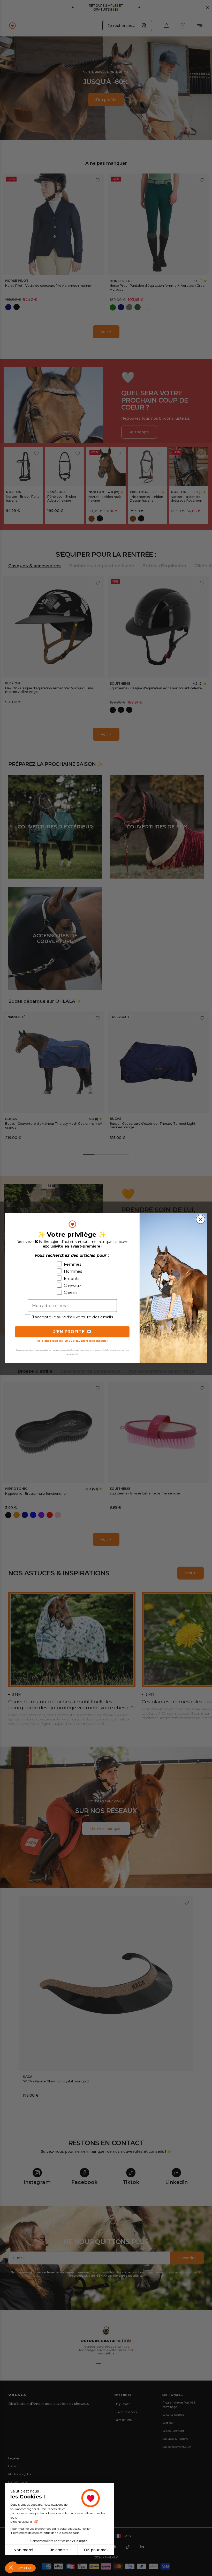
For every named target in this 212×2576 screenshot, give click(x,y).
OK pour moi (96, 2550)
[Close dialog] (201, 1219)
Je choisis (59, 2550)
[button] (11, 2567)
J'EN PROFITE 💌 (72, 1332)
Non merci (23, 2550)
